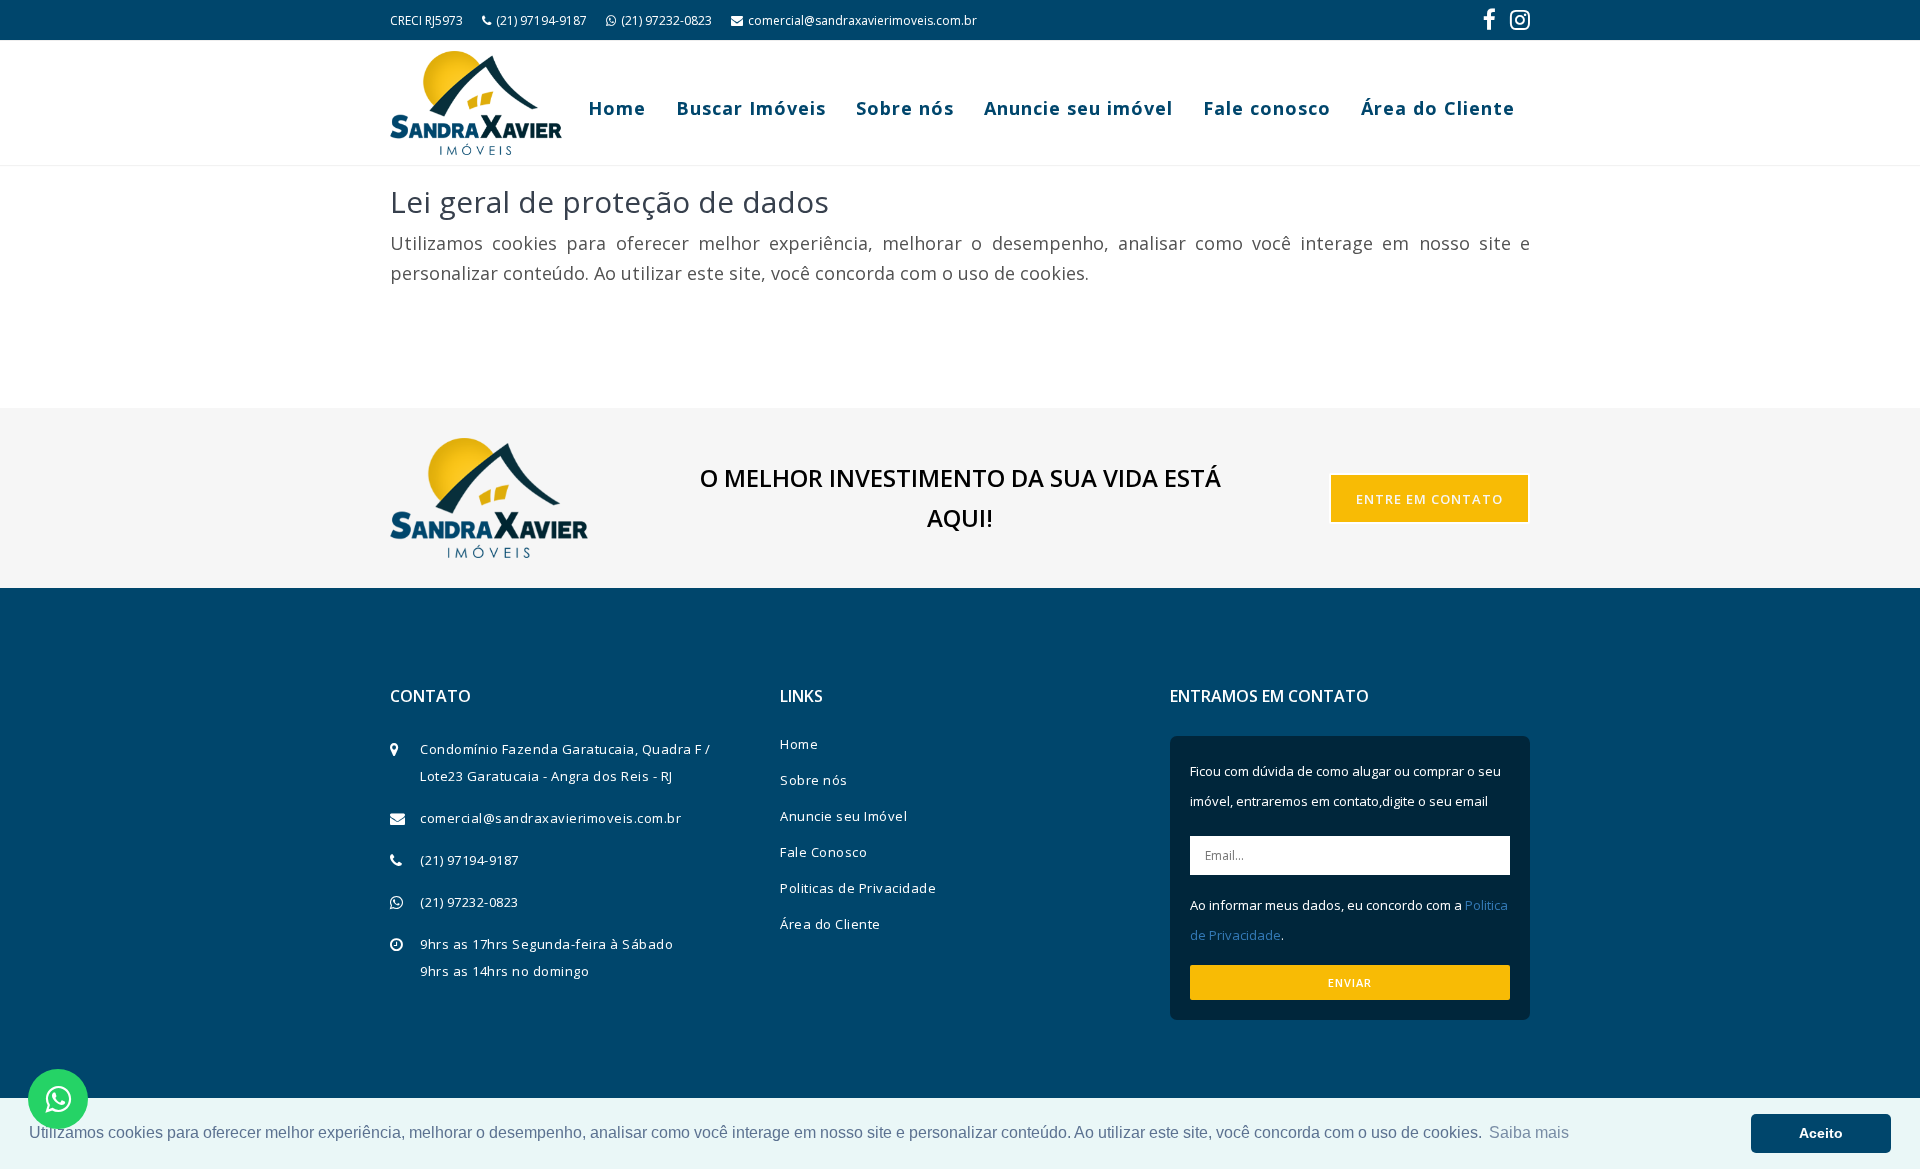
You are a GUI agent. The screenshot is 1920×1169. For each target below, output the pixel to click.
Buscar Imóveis (751, 108)
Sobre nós (905, 108)
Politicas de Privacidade (858, 888)
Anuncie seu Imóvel (843, 816)
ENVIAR (1350, 982)
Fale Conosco (823, 852)
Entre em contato (1429, 499)
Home (617, 108)
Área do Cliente (1438, 108)
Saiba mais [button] (1529, 1132)
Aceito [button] (1821, 1133)
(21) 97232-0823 (666, 20)
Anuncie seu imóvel (1078, 108)
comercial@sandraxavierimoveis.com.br (862, 20)
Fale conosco (1267, 108)
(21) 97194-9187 (541, 20)
